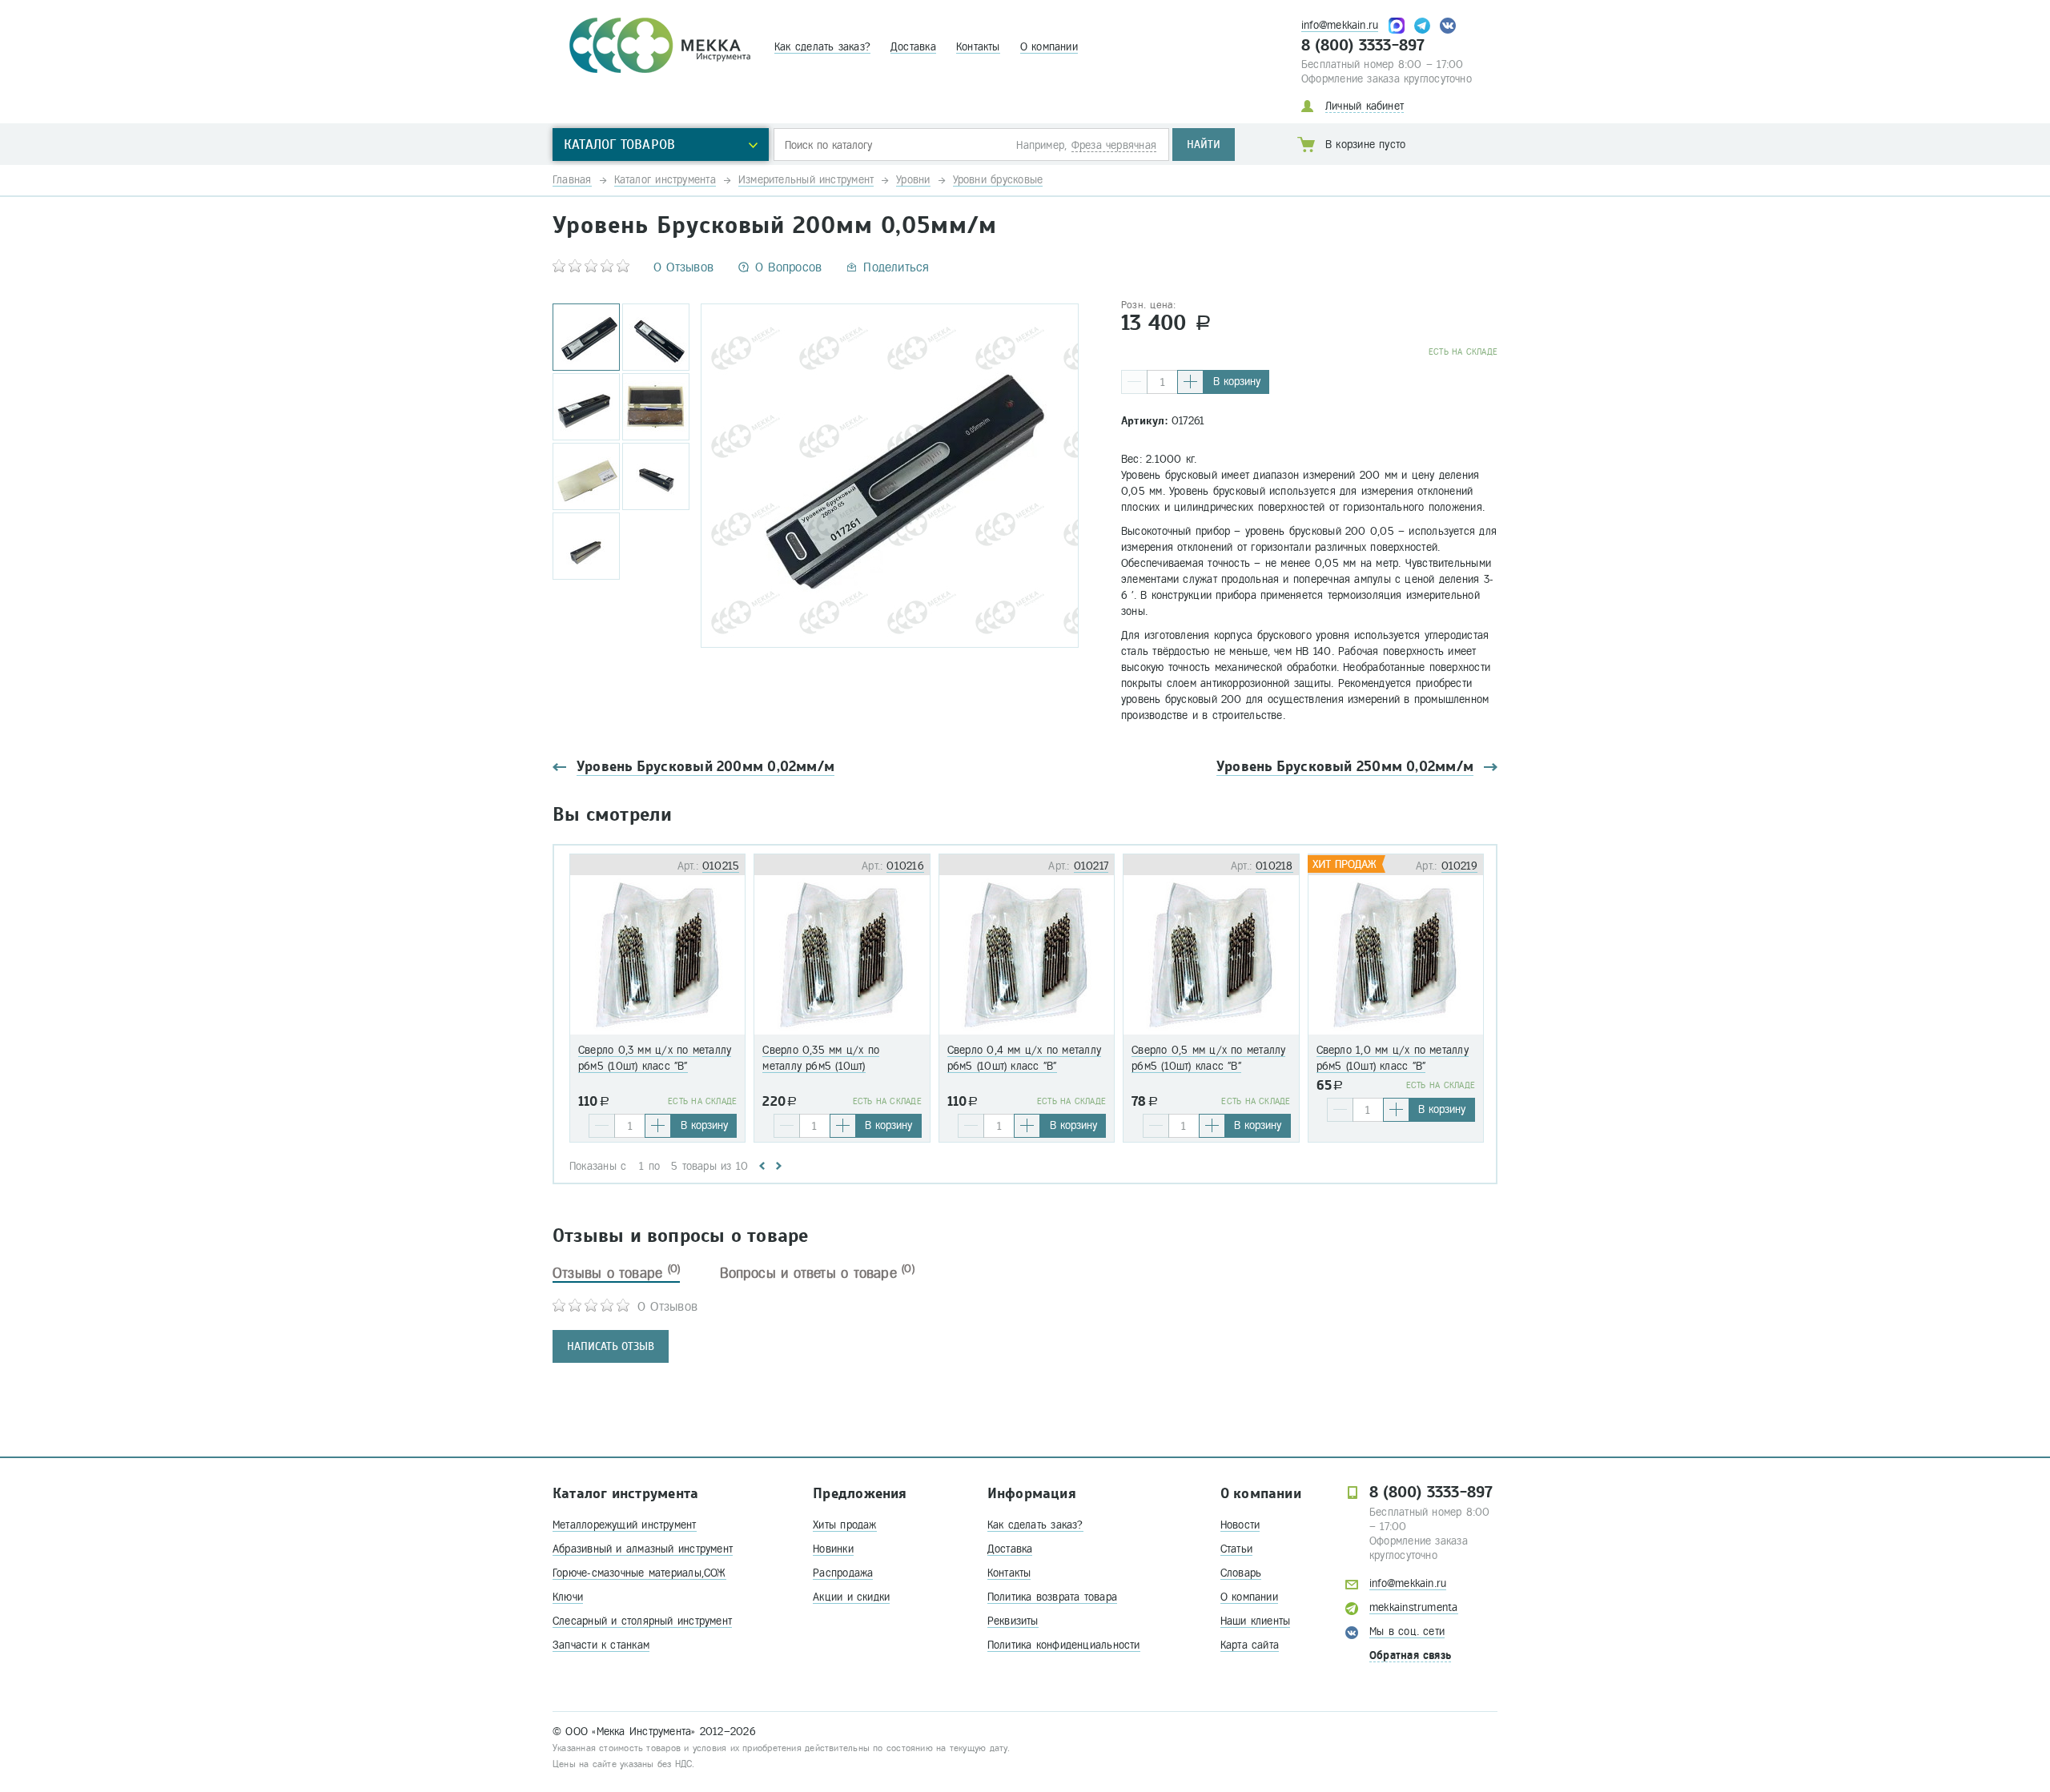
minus (1134, 382)
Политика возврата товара (1052, 1597)
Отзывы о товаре (616, 1273)
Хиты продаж (844, 1525)
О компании (1049, 47)
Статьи (1236, 1549)
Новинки (833, 1549)
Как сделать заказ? (822, 47)
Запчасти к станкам (601, 1645)
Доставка (913, 47)
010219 (1459, 866)
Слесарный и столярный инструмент (642, 1621)
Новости (1240, 1525)
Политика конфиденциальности (1064, 1645)
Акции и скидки (851, 1597)
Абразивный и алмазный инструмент (643, 1549)
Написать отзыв (611, 1346)
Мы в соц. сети (1407, 1631)
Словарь (1241, 1573)
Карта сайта (1250, 1645)
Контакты (978, 47)
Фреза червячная (1114, 145)
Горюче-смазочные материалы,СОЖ (639, 1573)
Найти (1204, 145)
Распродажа (843, 1573)
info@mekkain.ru (1340, 25)
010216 (905, 866)
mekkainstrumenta (1414, 1607)
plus (1190, 382)
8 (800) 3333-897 (1363, 46)
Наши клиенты (1256, 1621)
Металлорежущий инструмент (625, 1525)
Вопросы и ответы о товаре (817, 1273)
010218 (1274, 866)
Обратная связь (1410, 1655)
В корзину (1237, 382)
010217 (1091, 866)
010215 (721, 866)
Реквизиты (1013, 1621)
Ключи (568, 1597)
